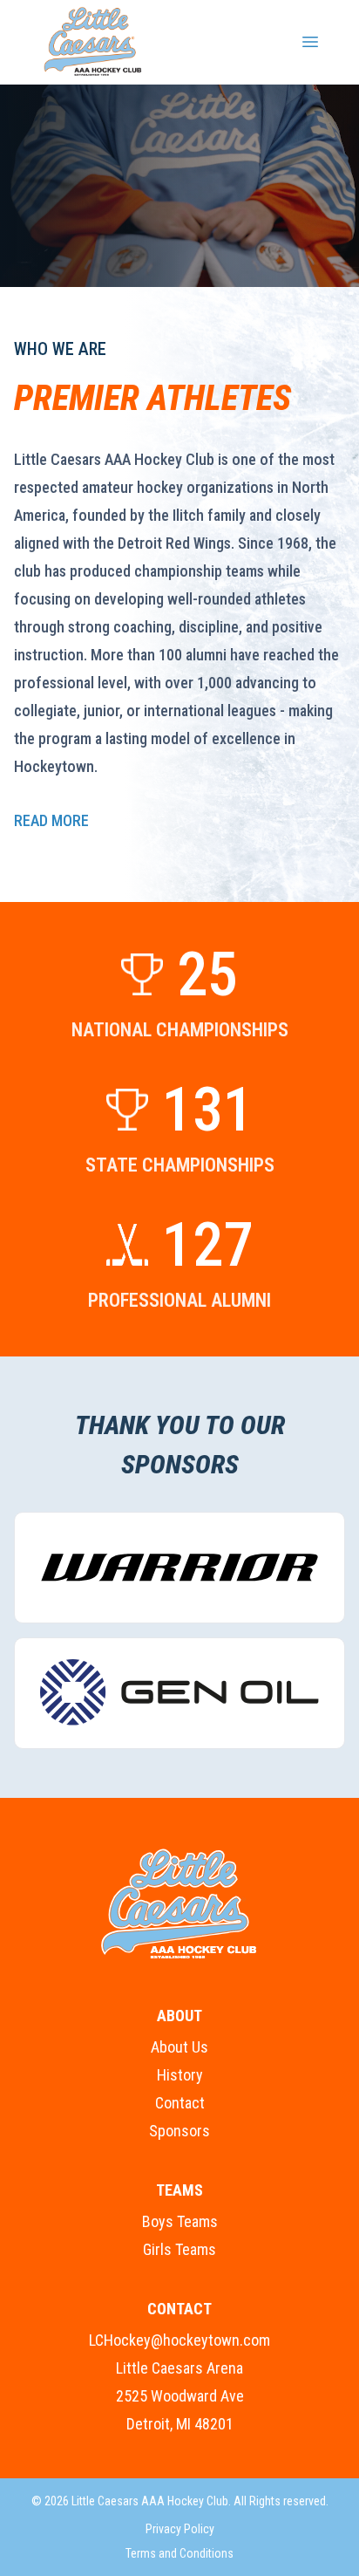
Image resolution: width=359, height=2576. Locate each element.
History (180, 2075)
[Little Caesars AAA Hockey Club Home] (179, 1904)
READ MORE (51, 820)
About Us (179, 2047)
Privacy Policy (180, 2529)
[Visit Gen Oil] (179, 1693)
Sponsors (179, 2131)
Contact (180, 2103)
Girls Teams (179, 2249)
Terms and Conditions (179, 2553)
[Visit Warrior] (179, 1568)
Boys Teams (180, 2221)
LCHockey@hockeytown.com (179, 2340)
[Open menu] (310, 42)
